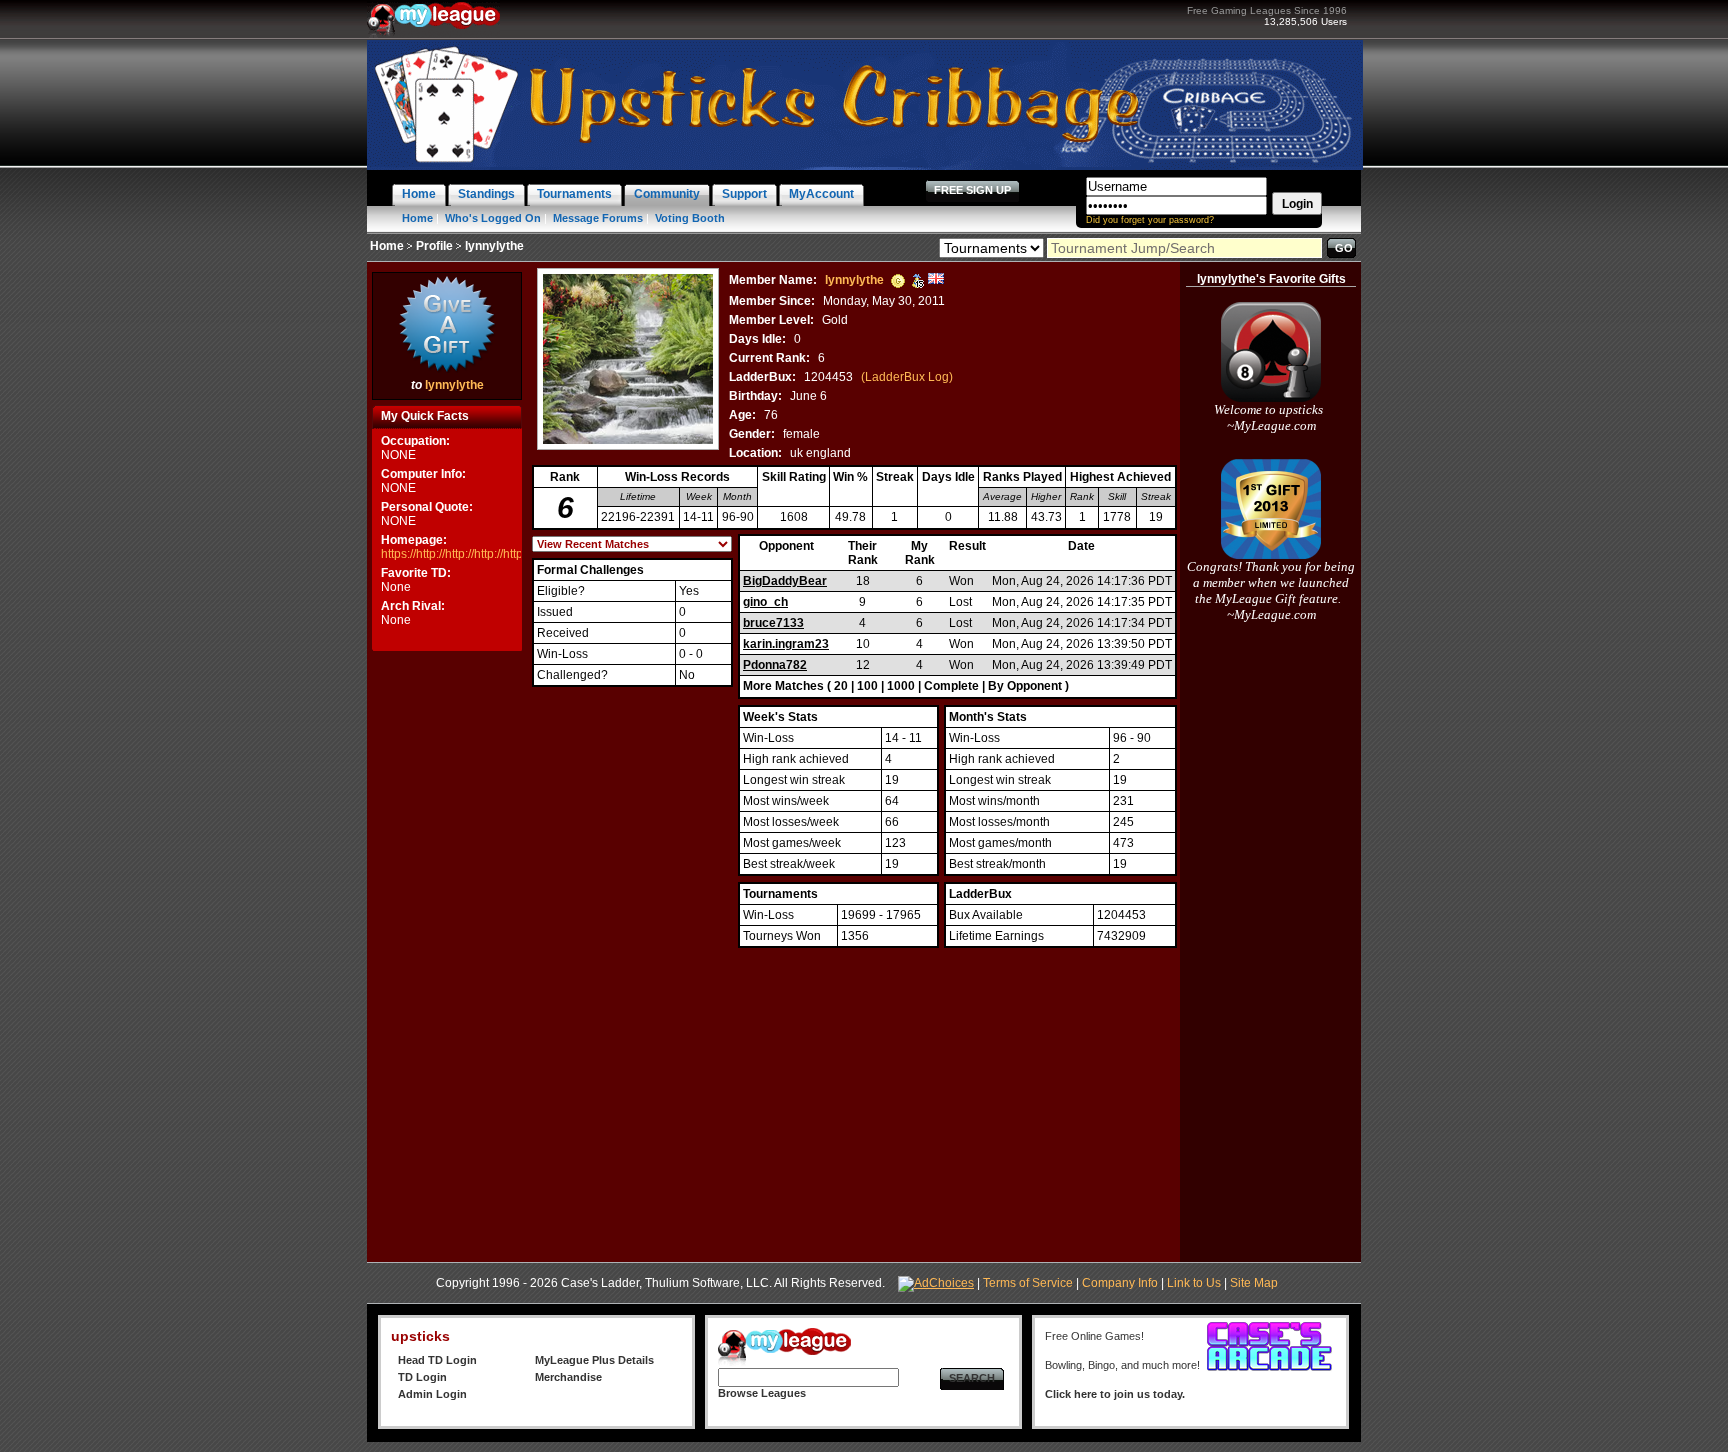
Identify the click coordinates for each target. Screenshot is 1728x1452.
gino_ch (765, 602)
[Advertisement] (447, 956)
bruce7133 (773, 623)
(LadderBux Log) (907, 377)
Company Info (1120, 1283)
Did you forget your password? (1150, 220)
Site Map (1254, 1283)
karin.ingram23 (786, 644)
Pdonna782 (775, 665)
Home (417, 218)
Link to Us (1194, 1283)
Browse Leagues (762, 1393)
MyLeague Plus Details (594, 1360)
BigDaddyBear (785, 581)
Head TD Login (437, 1360)
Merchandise (568, 1377)
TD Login (422, 1377)
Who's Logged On (493, 218)
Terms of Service (1028, 1283)
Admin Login (432, 1394)
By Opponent (1025, 686)
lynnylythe (454, 385)
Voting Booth (690, 218)
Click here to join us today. (1115, 1394)
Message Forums (598, 218)
